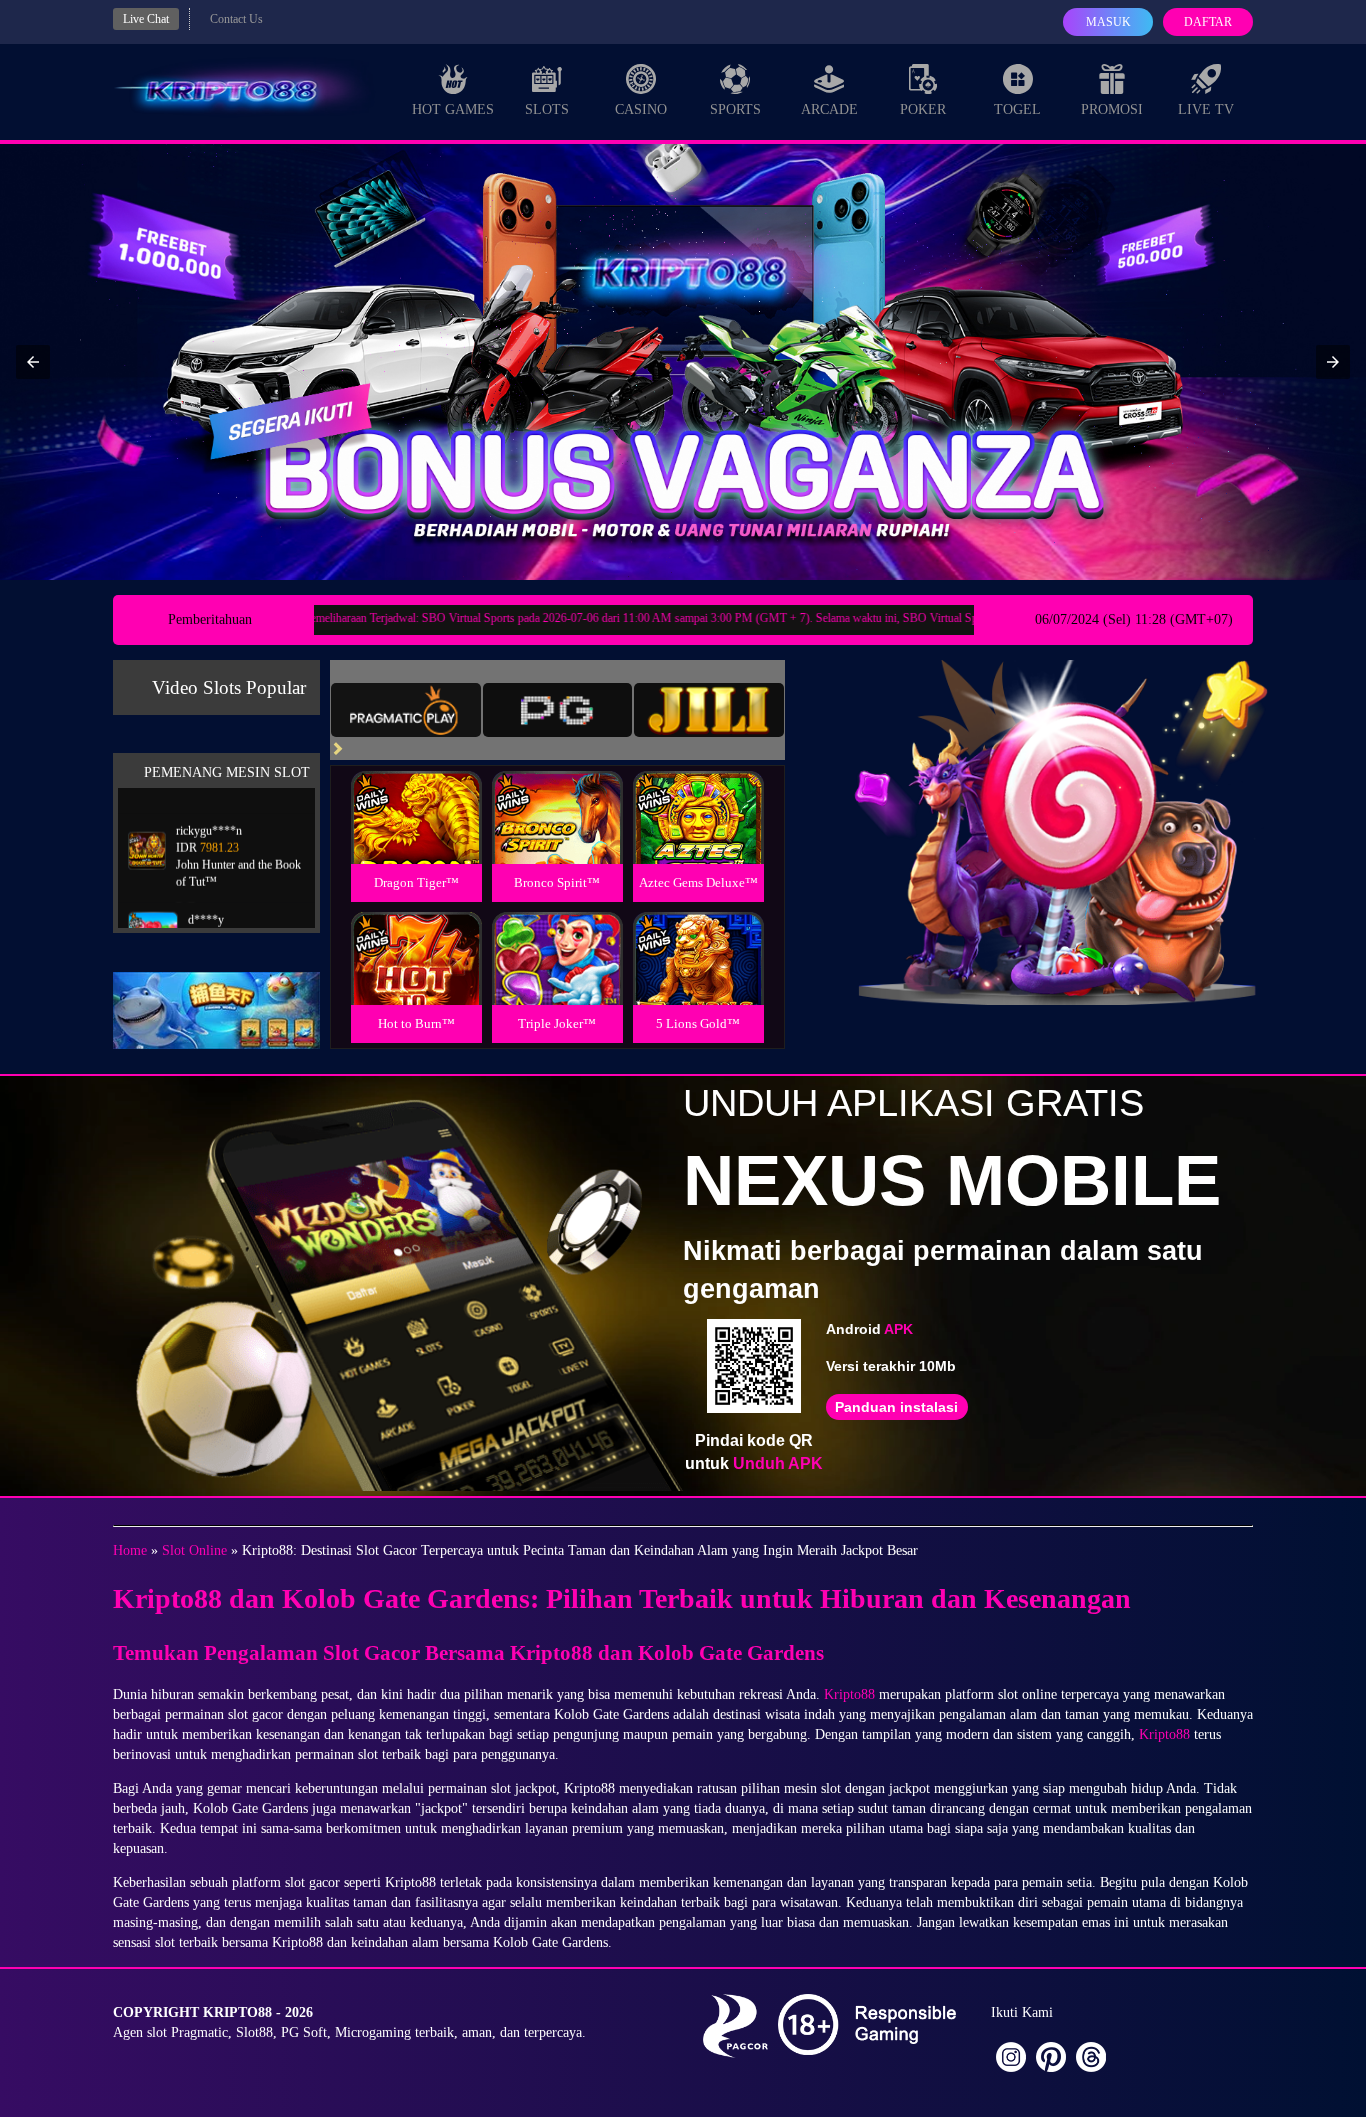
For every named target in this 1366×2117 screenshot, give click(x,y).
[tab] (406, 710)
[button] (33, 362)
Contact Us (236, 19)
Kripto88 (849, 1694)
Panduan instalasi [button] (896, 1407)
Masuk (1108, 22)
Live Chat (146, 19)
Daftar (1208, 22)
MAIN (416, 838)
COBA (416, 793)
